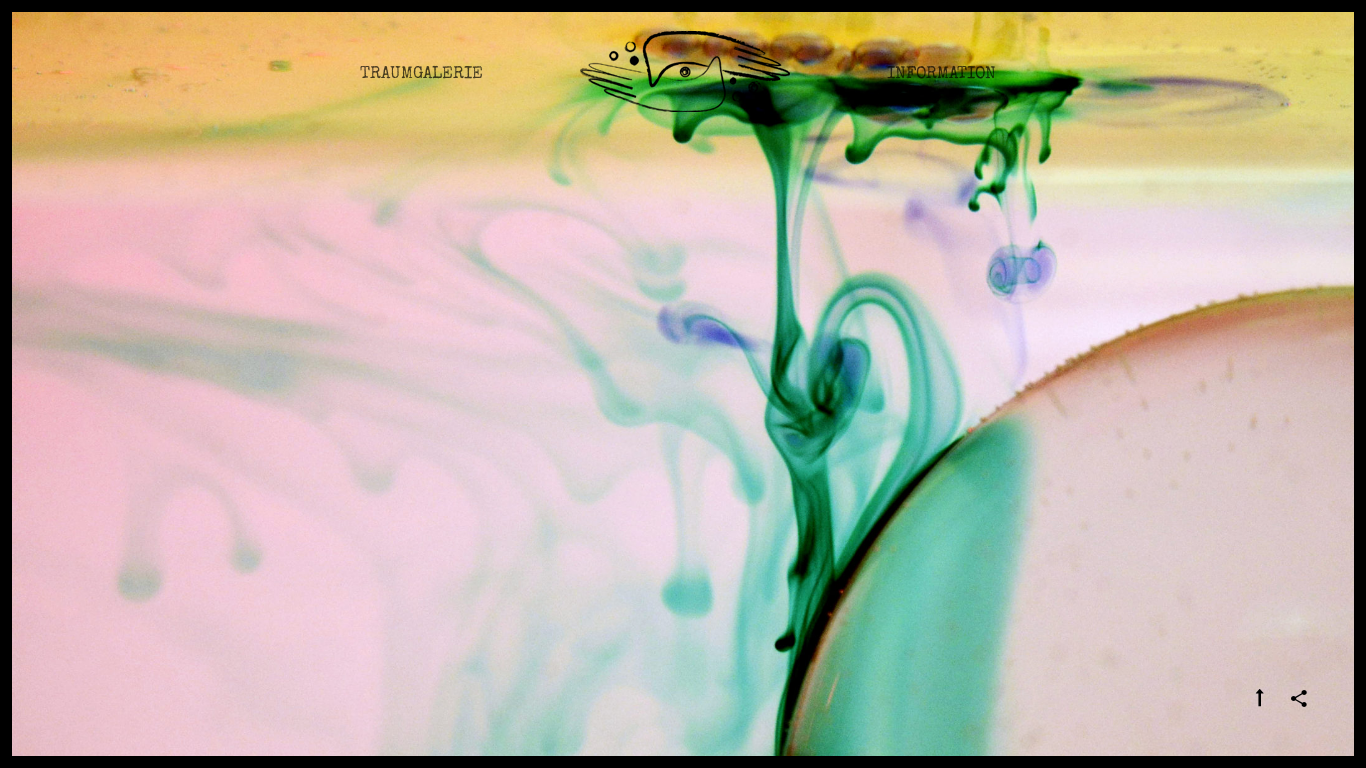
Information (941, 74)
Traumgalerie (421, 74)
